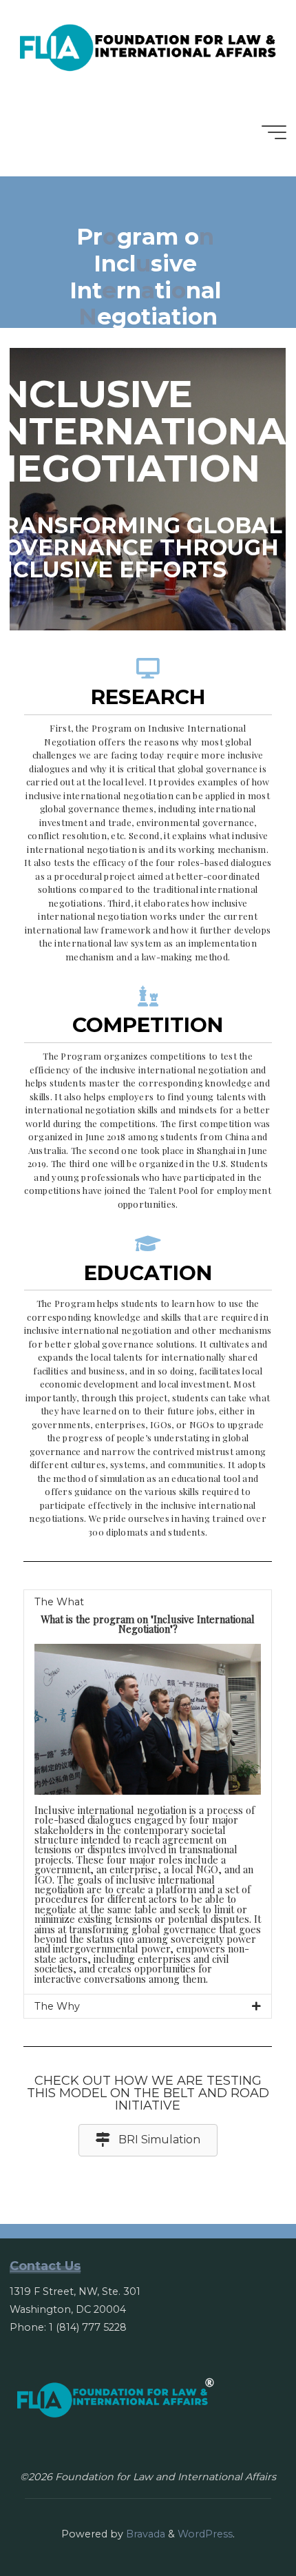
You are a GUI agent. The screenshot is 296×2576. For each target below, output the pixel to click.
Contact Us (45, 2266)
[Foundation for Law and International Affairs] (148, 44)
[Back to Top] (242, 2522)
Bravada (144, 2534)
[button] (148, 2140)
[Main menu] (274, 132)
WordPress (205, 2534)
